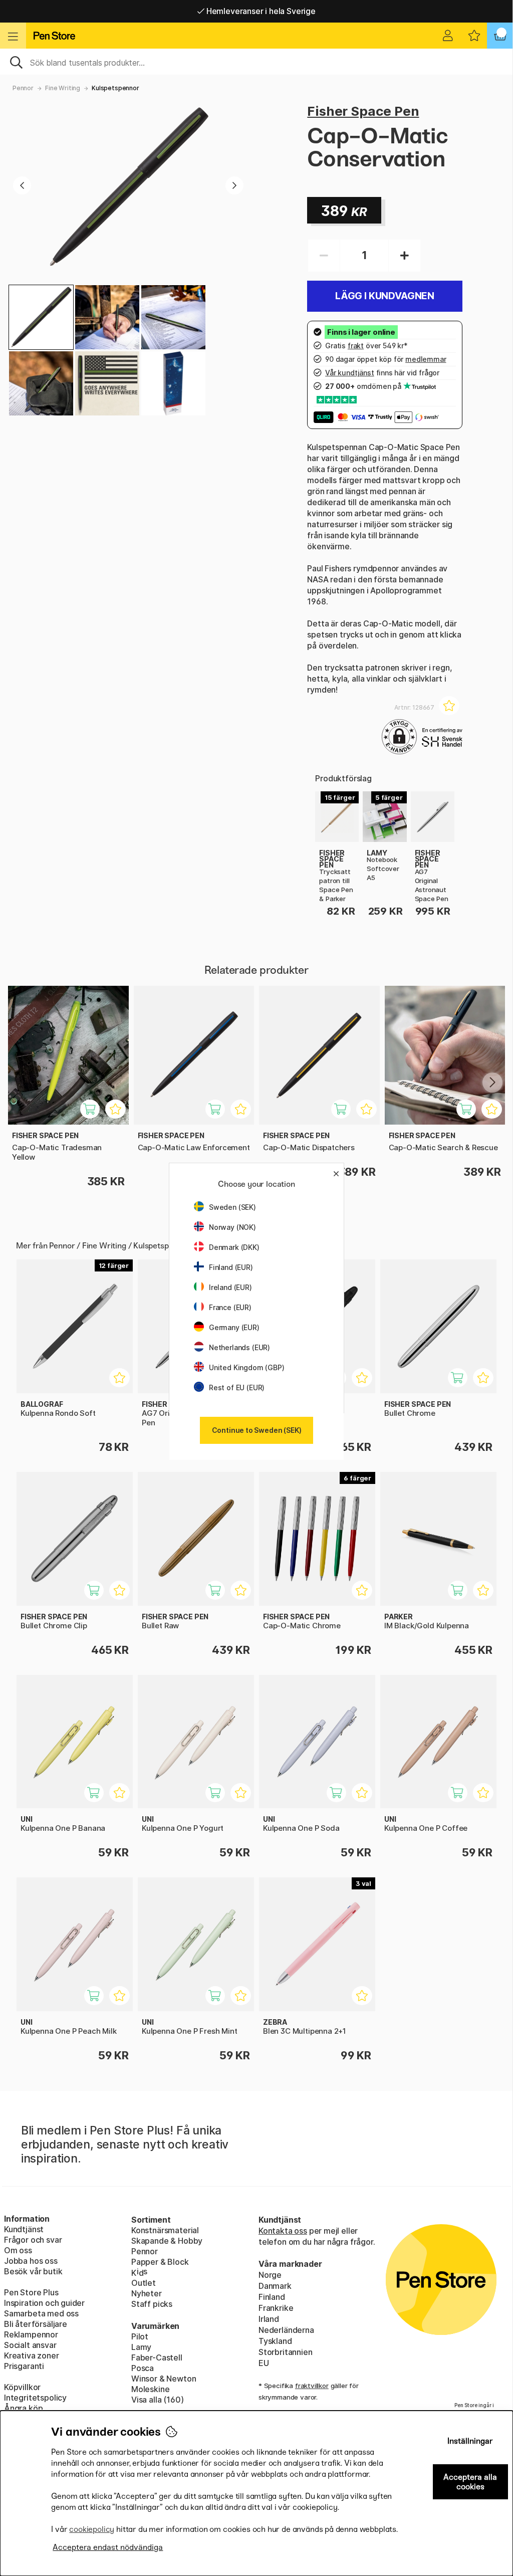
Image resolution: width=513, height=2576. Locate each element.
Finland (272, 2297)
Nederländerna (286, 2330)
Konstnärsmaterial (165, 2230)
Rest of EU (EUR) (237, 1387)
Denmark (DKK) (234, 1247)
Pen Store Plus (31, 2292)
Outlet (144, 2283)
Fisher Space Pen (363, 111)
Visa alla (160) (157, 2400)
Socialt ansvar (30, 2345)
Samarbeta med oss (41, 2313)
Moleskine (150, 2389)
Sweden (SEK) (232, 1207)
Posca (143, 2368)
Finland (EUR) (231, 1267)
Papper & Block (160, 2262)
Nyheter (147, 2293)
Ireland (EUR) (230, 1287)
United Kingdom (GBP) (246, 1367)
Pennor (23, 88)
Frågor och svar (33, 2240)
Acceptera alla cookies (470, 2482)
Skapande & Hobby (167, 2241)
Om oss (18, 2250)
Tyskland (275, 2341)
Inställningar (470, 2441)
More (325, 797)
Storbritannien (286, 2352)
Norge (270, 2275)
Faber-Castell (157, 2357)
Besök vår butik (33, 2271)
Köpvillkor (22, 2387)
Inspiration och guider (44, 2303)
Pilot (140, 2336)
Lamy (141, 2347)
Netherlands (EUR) (239, 1347)
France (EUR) (230, 1307)
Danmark (275, 2286)
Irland (269, 2319)
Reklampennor (31, 2334)
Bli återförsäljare (36, 2324)
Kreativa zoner (32, 2355)
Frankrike (276, 2308)
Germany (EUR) (234, 1327)
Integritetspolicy (35, 2398)
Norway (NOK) (232, 1227)
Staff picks (152, 2304)
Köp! (463, 1383)
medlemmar (426, 359)
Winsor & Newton (164, 2379)
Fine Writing (63, 88)
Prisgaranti (24, 2366)
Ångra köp (23, 2408)
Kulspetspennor (115, 88)
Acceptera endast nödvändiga (108, 2547)
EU (264, 2363)
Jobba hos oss (31, 2261)
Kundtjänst (24, 2229)
